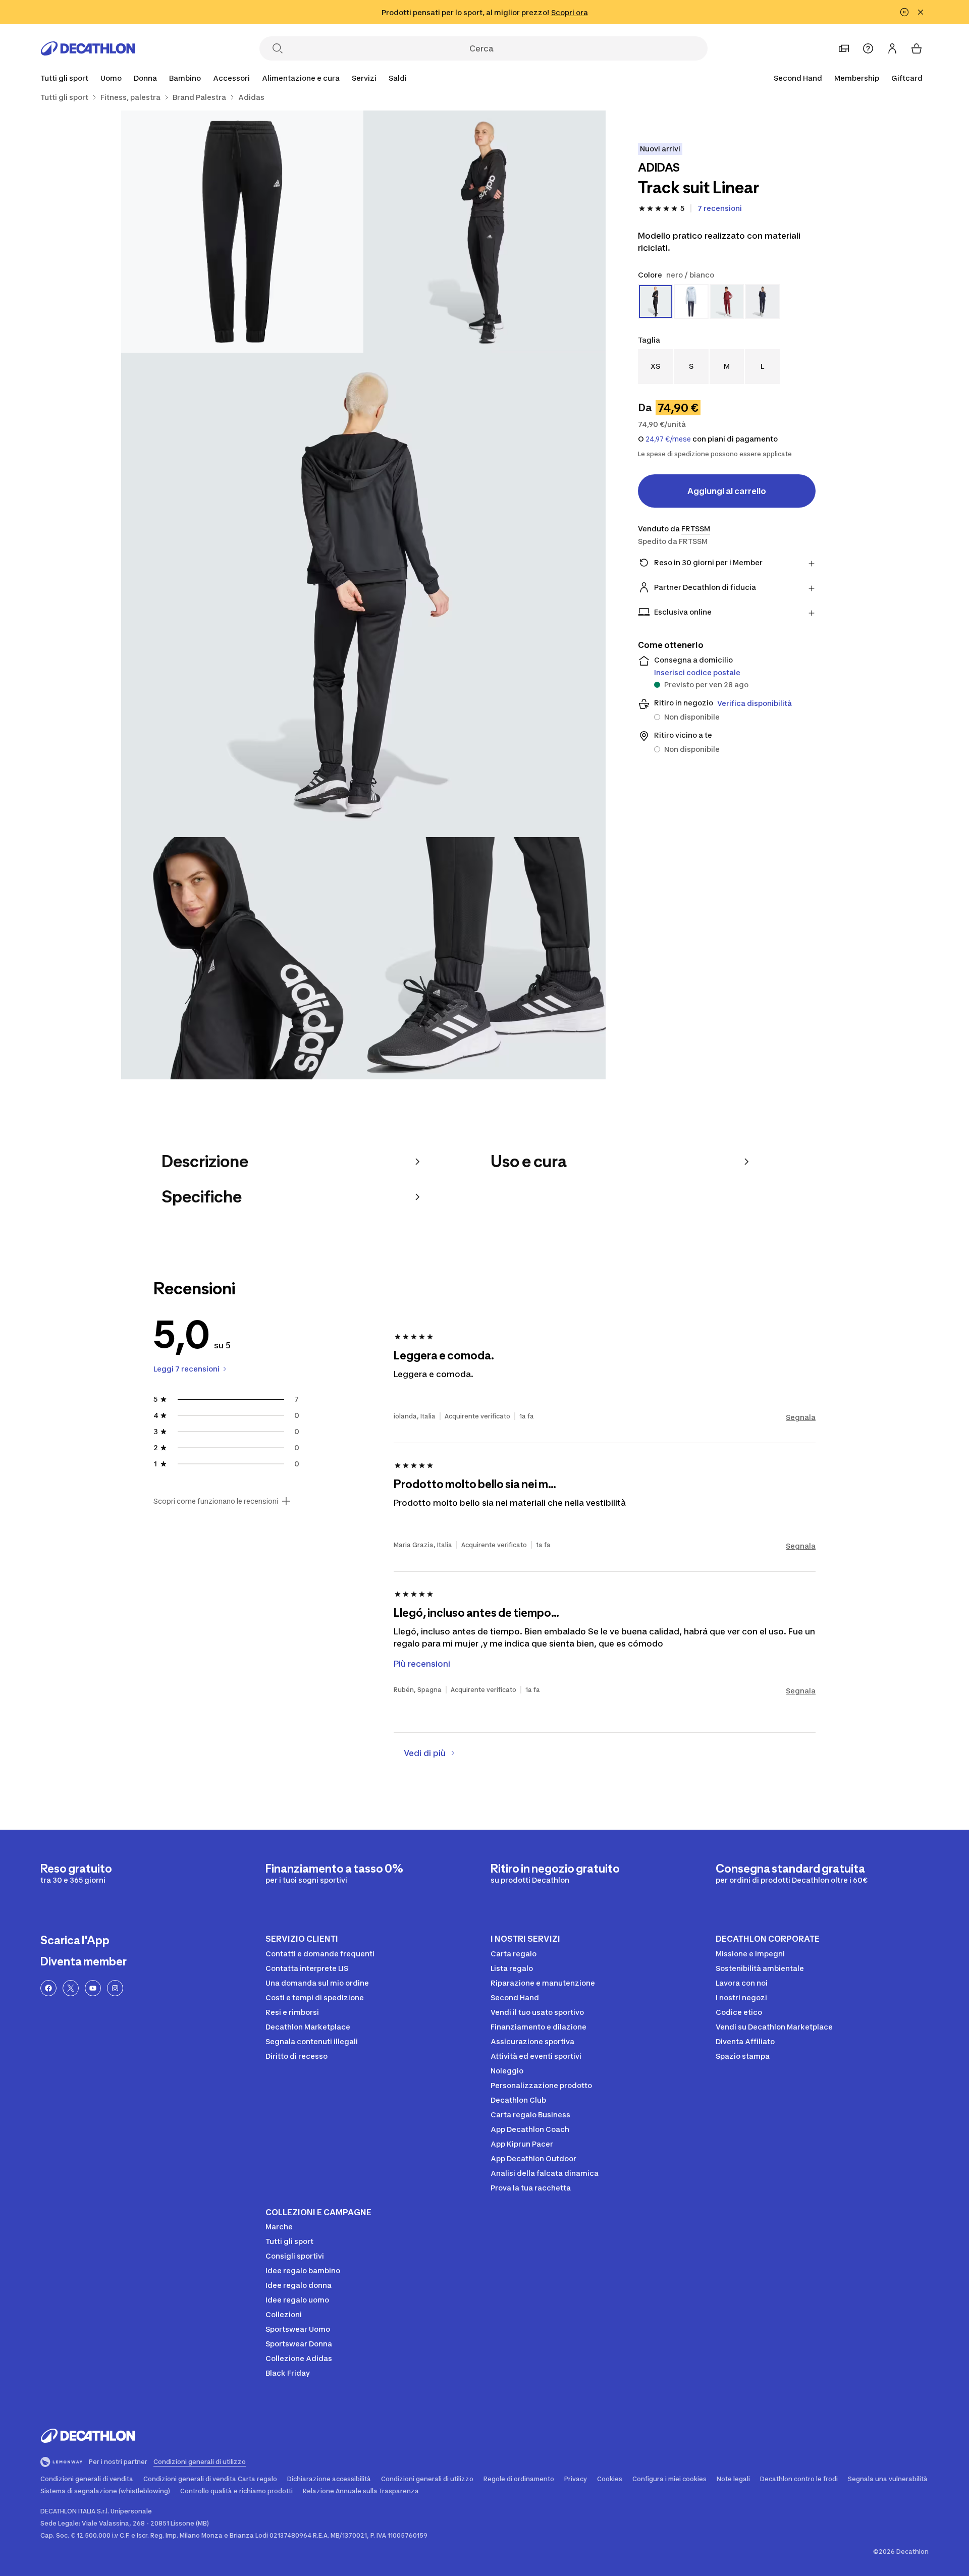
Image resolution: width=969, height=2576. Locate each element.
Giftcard (907, 78)
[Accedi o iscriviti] (892, 48)
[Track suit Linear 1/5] (484, 232)
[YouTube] (93, 1988)
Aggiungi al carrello (727, 491)
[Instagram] (115, 1988)
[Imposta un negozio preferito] (844, 48)
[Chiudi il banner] (921, 12)
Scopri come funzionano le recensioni (216, 1501)
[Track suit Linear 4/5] (242, 958)
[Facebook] (48, 1988)
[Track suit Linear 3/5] (363, 595)
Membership (857, 78)
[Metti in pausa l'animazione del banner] (904, 12)
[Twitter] (71, 1988)
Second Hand (798, 78)
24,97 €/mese (668, 439)
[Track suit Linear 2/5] (242, 232)
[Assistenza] (868, 48)
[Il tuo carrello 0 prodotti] (917, 48)
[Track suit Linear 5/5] (484, 958)
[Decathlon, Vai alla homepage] (88, 48)
